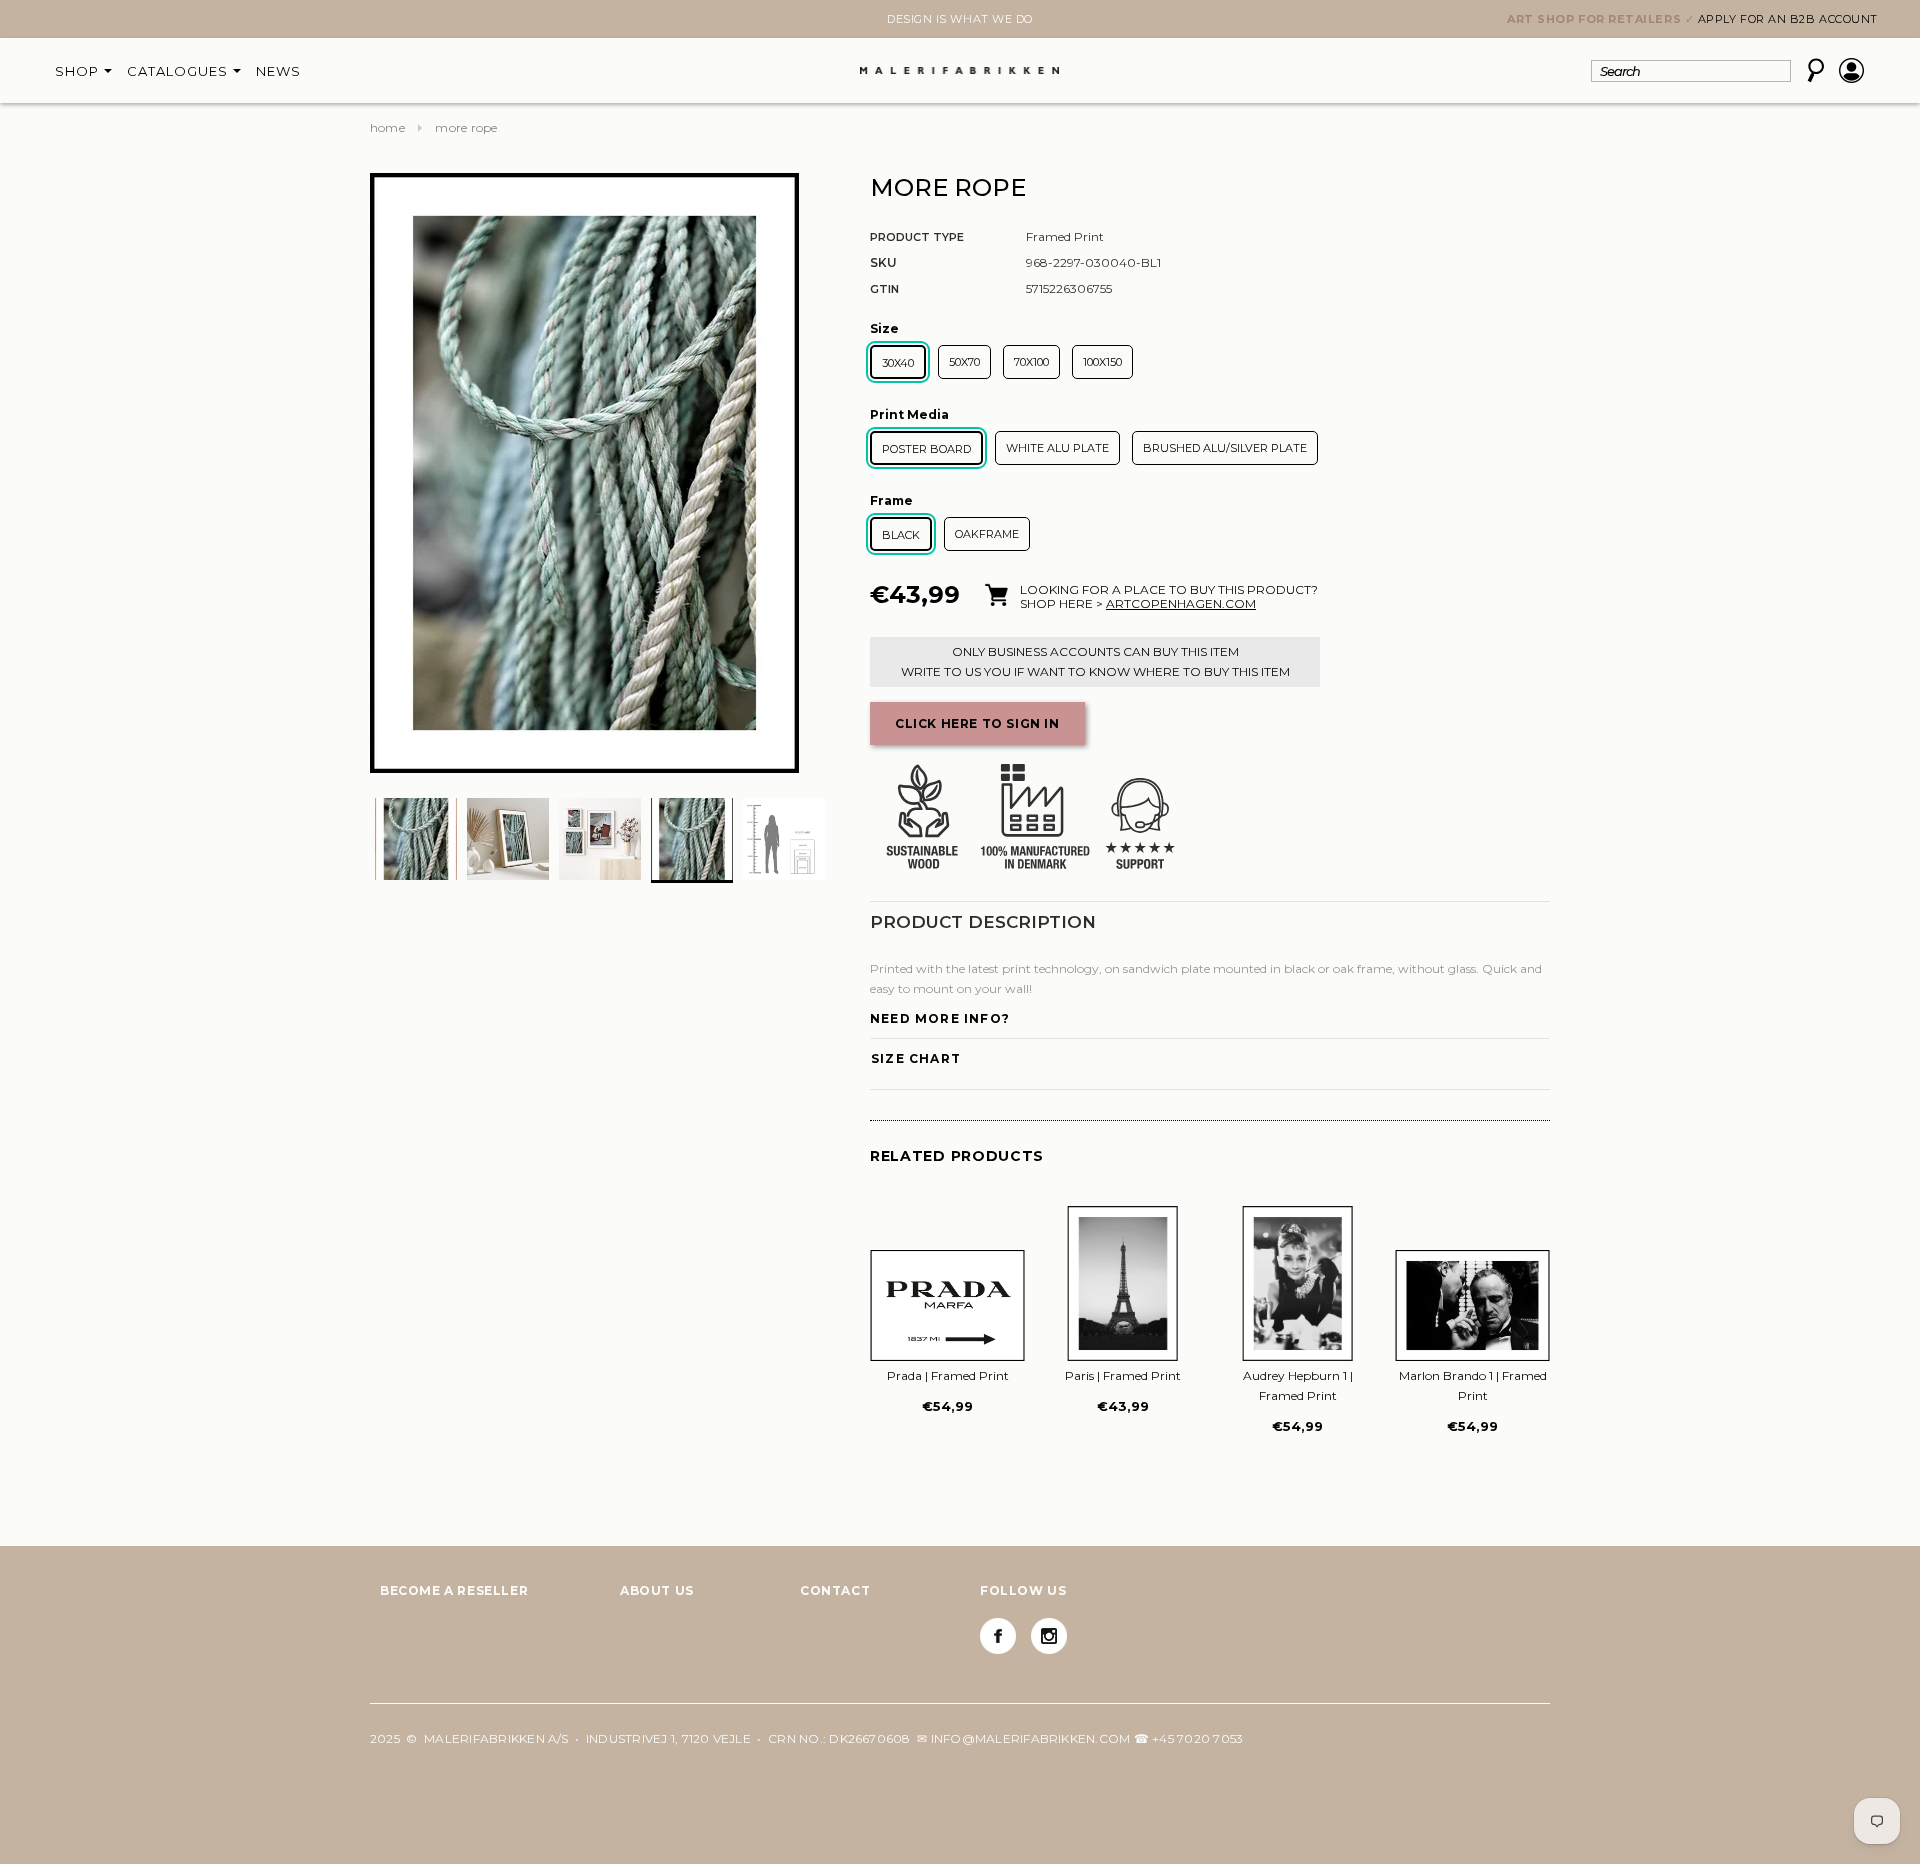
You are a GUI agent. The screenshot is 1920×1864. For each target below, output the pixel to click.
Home (387, 127)
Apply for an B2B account (1788, 19)
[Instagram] (1049, 1636)
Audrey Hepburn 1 (1298, 1385)
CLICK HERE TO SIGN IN (977, 723)
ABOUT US (657, 1590)
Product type (917, 237)
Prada (948, 1375)
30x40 (898, 363)
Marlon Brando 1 (1473, 1385)
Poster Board (926, 449)
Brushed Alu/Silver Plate (1225, 448)
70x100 (1031, 362)
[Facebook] (998, 1636)
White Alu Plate (1057, 448)
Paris (1123, 1375)
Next (382, 21)
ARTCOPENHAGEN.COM (1181, 603)
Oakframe (987, 534)
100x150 (1102, 362)
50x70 (964, 362)
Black (901, 535)
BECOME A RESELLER (454, 1590)
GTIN (884, 289)
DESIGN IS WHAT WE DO (960, 19)
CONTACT (835, 1590)
